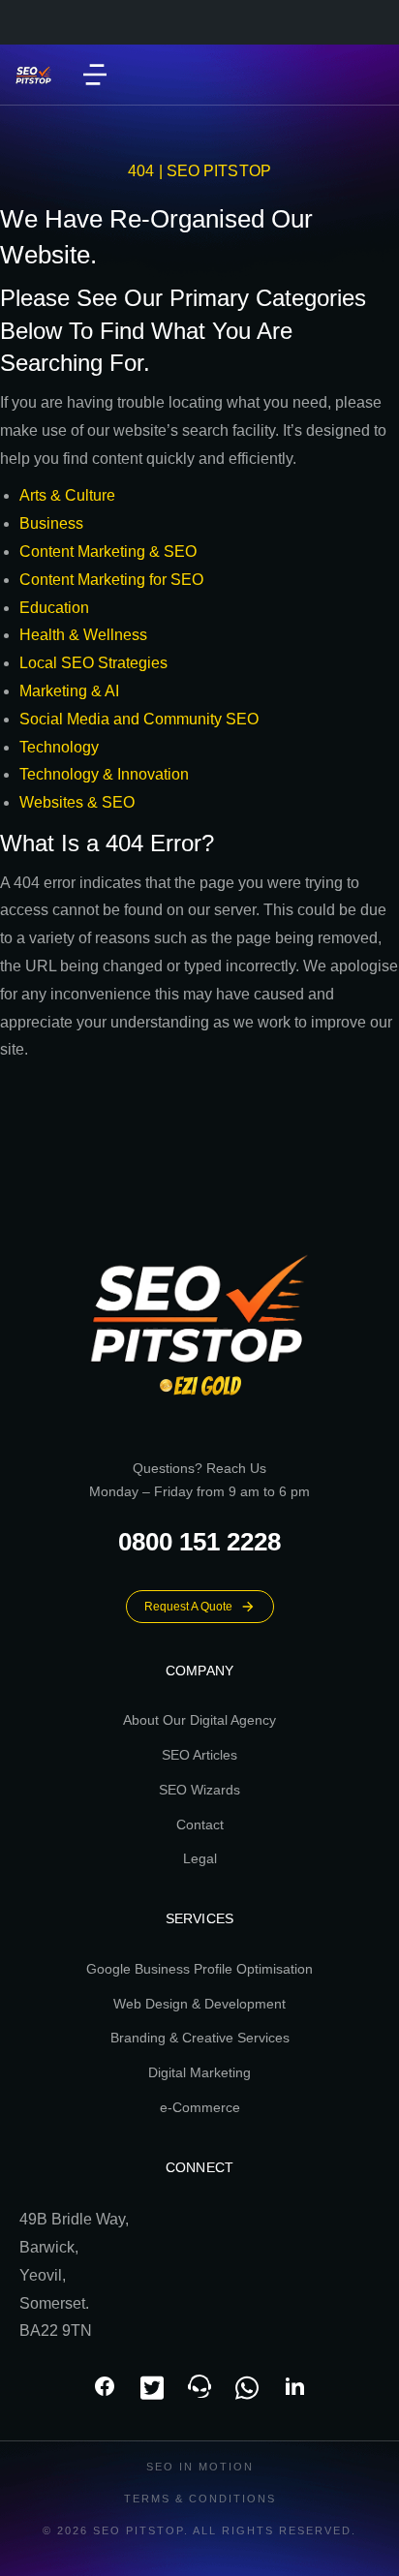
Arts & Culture (67, 495)
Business (51, 523)
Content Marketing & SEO (108, 552)
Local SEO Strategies (93, 663)
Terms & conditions (200, 2499)
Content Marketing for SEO (111, 580)
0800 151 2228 (199, 1542)
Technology (59, 747)
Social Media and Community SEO (139, 719)
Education (54, 608)
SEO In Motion (200, 2467)
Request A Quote (188, 1607)
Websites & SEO (77, 802)
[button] (95, 75)
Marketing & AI (69, 691)
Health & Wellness (83, 635)
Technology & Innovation (104, 774)
